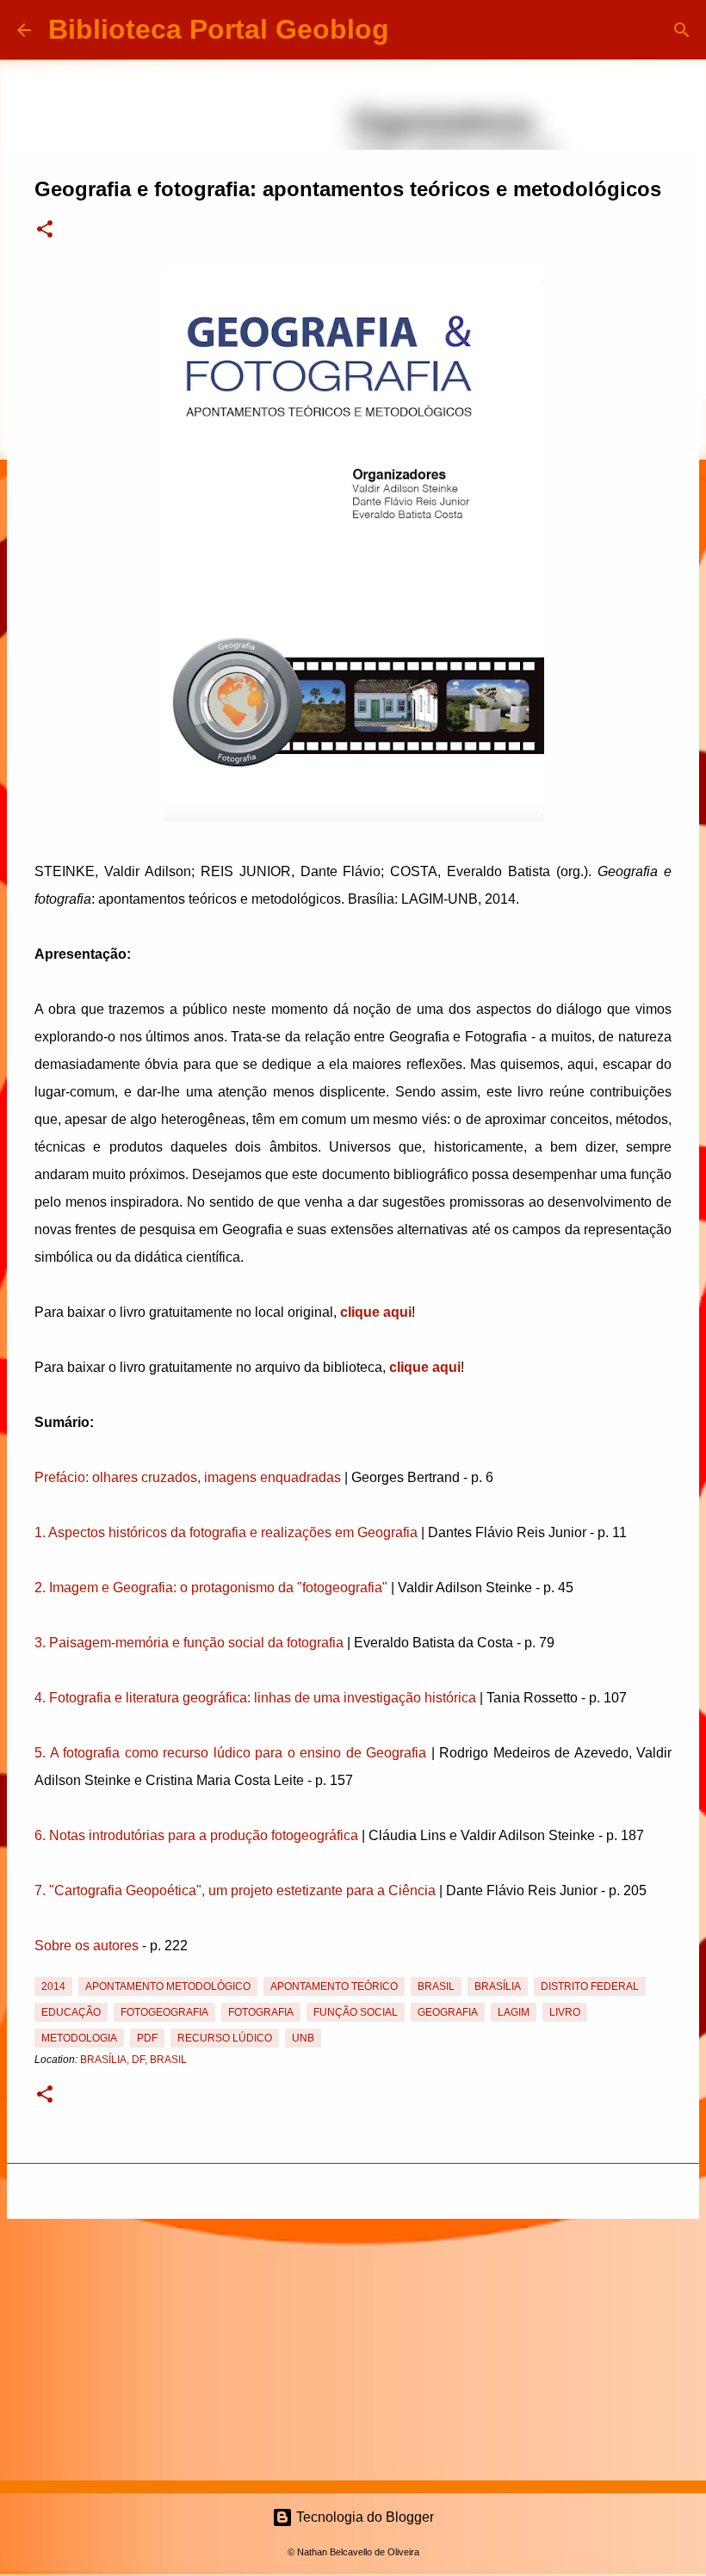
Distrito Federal (590, 1986)
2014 (53, 1986)
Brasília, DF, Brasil (133, 2060)
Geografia (448, 2012)
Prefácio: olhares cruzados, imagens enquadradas (188, 1477)
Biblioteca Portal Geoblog (219, 29)
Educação (71, 2012)
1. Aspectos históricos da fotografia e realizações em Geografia (226, 1532)
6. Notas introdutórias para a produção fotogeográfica (196, 1835)
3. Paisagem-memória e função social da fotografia (189, 1643)
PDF (147, 2038)
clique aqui (376, 1312)
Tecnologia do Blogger (363, 2517)
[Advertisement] (353, 2346)
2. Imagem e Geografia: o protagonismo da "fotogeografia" (211, 1588)
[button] (45, 231)
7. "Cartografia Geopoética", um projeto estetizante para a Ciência (235, 1890)
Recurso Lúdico (225, 2038)
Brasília (498, 1986)
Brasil (436, 1986)
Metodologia (79, 2038)
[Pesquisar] (413, 30)
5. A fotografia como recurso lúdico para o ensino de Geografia (230, 1753)
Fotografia (261, 2012)
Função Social (356, 2012)
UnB (303, 2038)
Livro (565, 2012)
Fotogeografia (164, 2012)
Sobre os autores (87, 1946)
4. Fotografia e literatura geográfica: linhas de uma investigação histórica (255, 1698)
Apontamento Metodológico (168, 1986)
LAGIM (514, 2012)
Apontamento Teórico (334, 1986)
